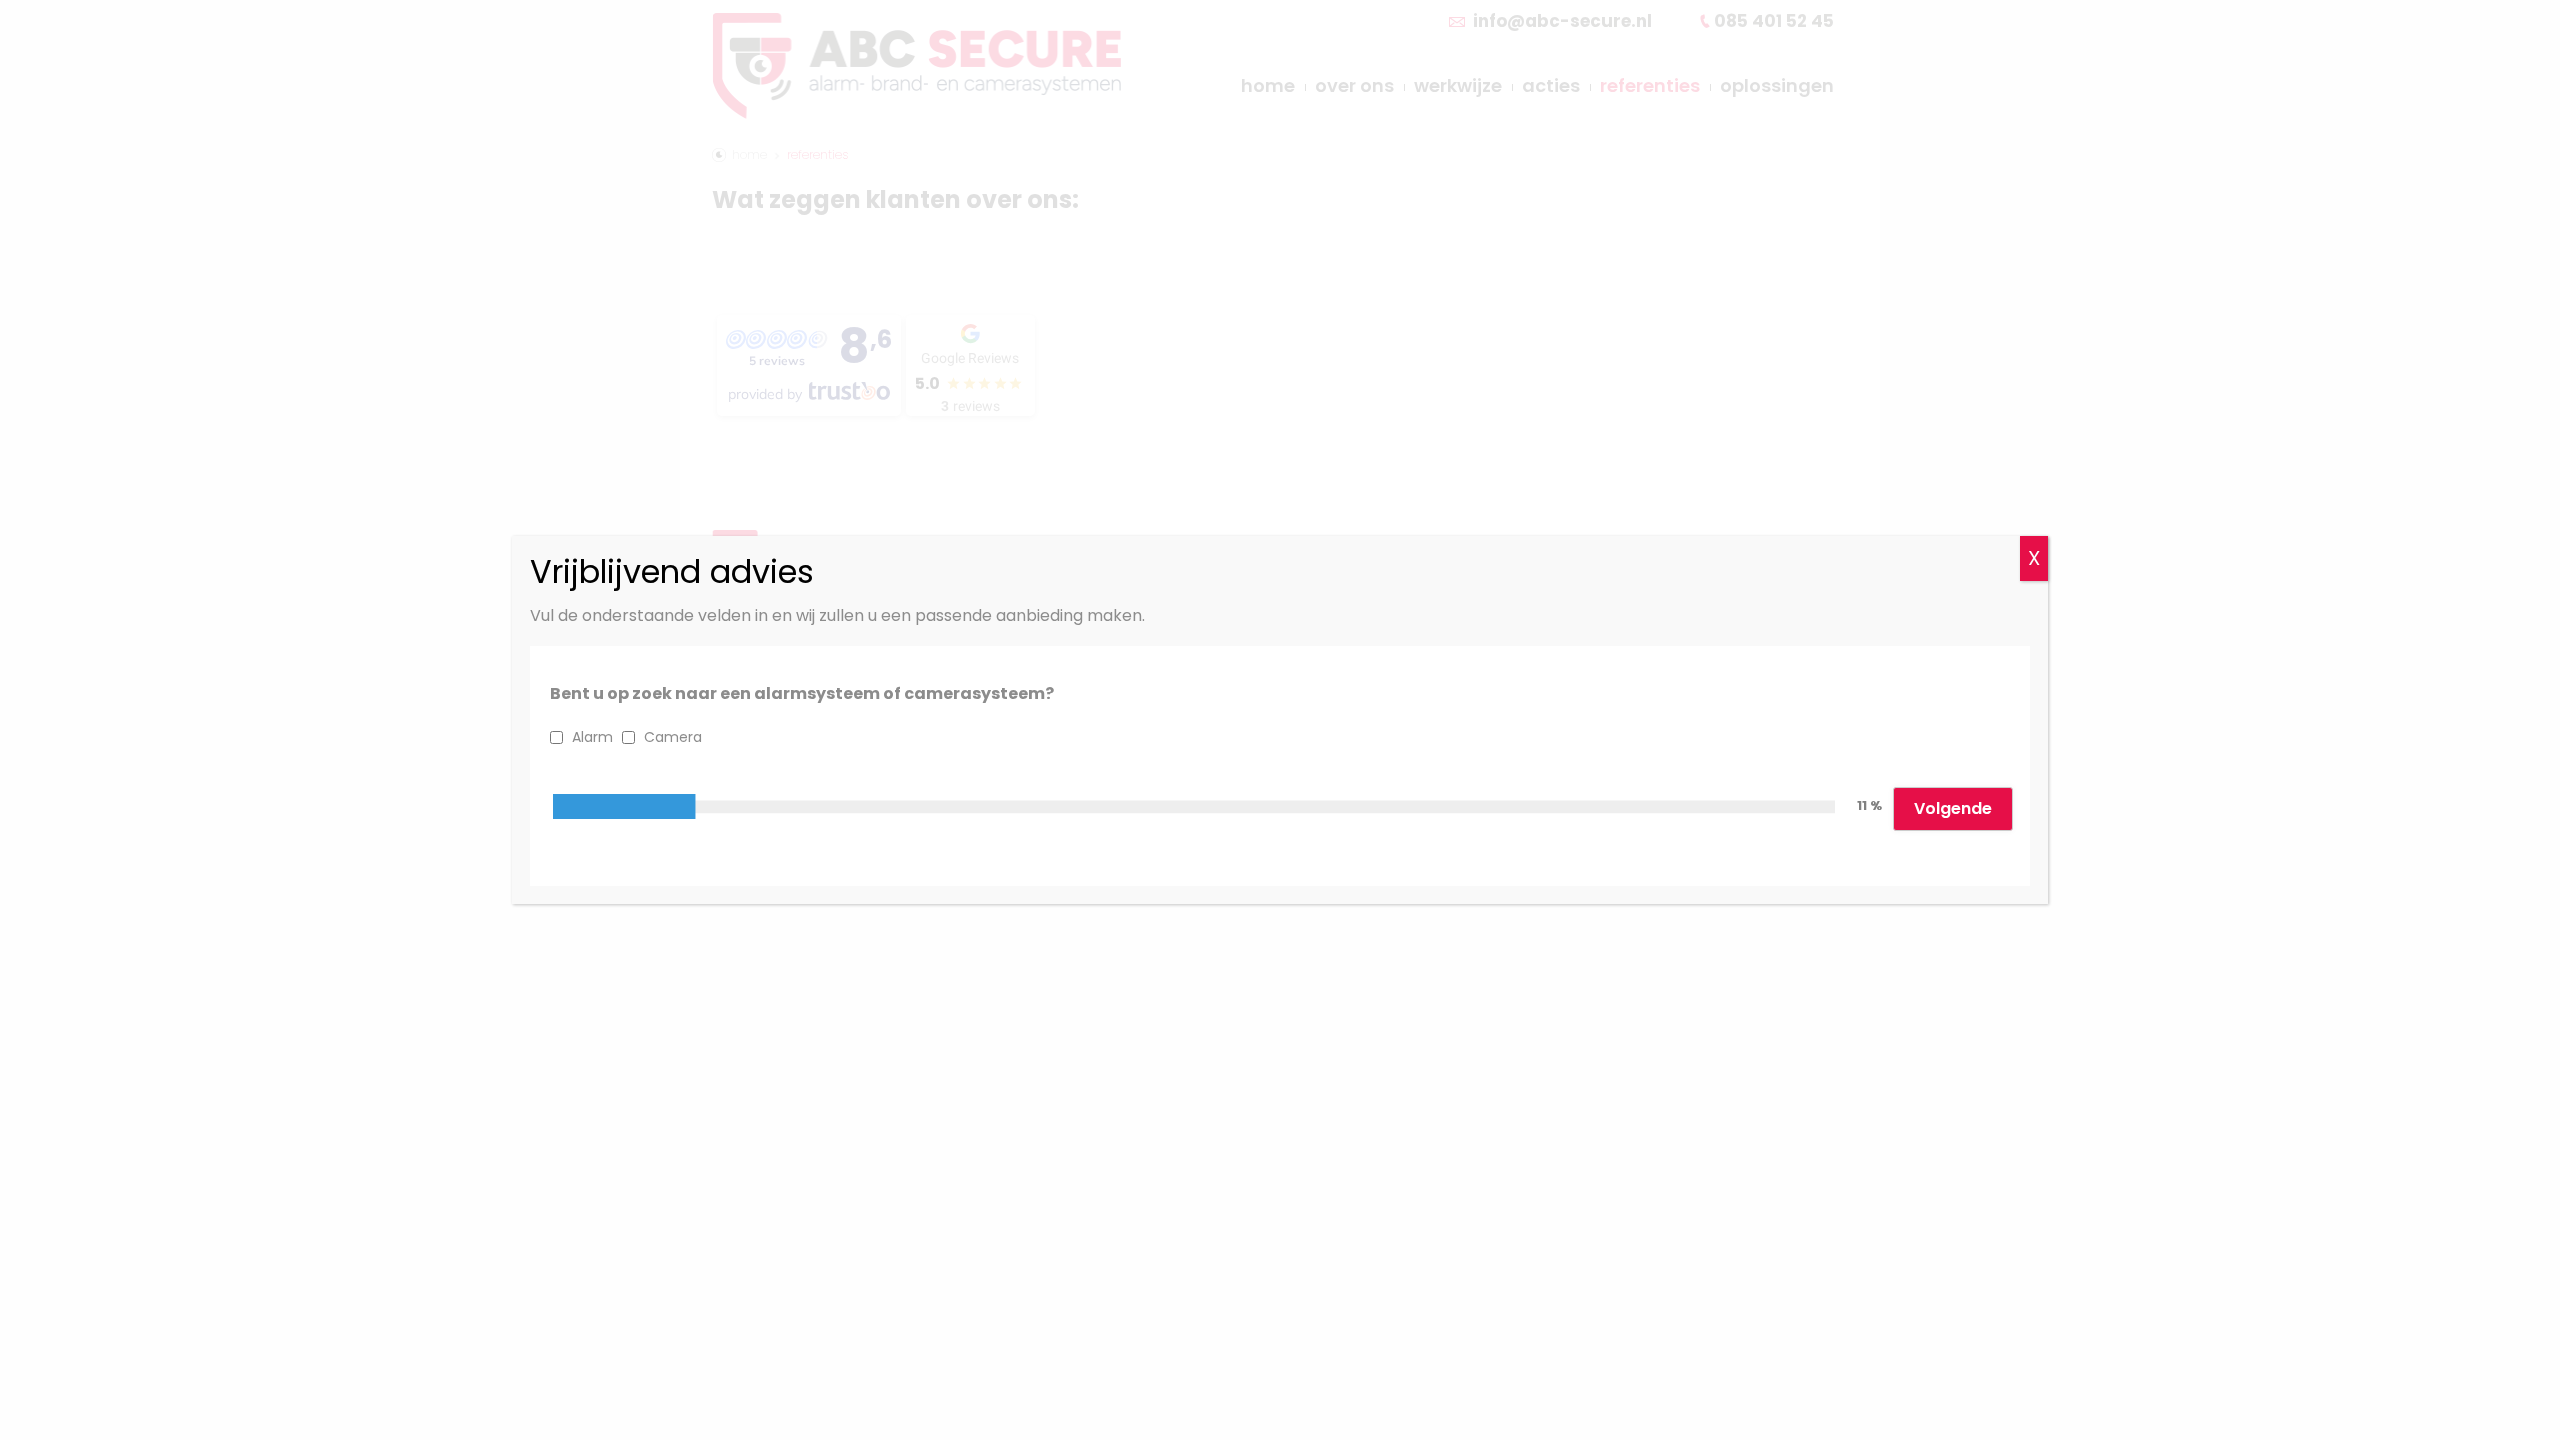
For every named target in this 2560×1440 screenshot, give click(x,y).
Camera (673, 737)
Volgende (1953, 808)
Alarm (592, 737)
